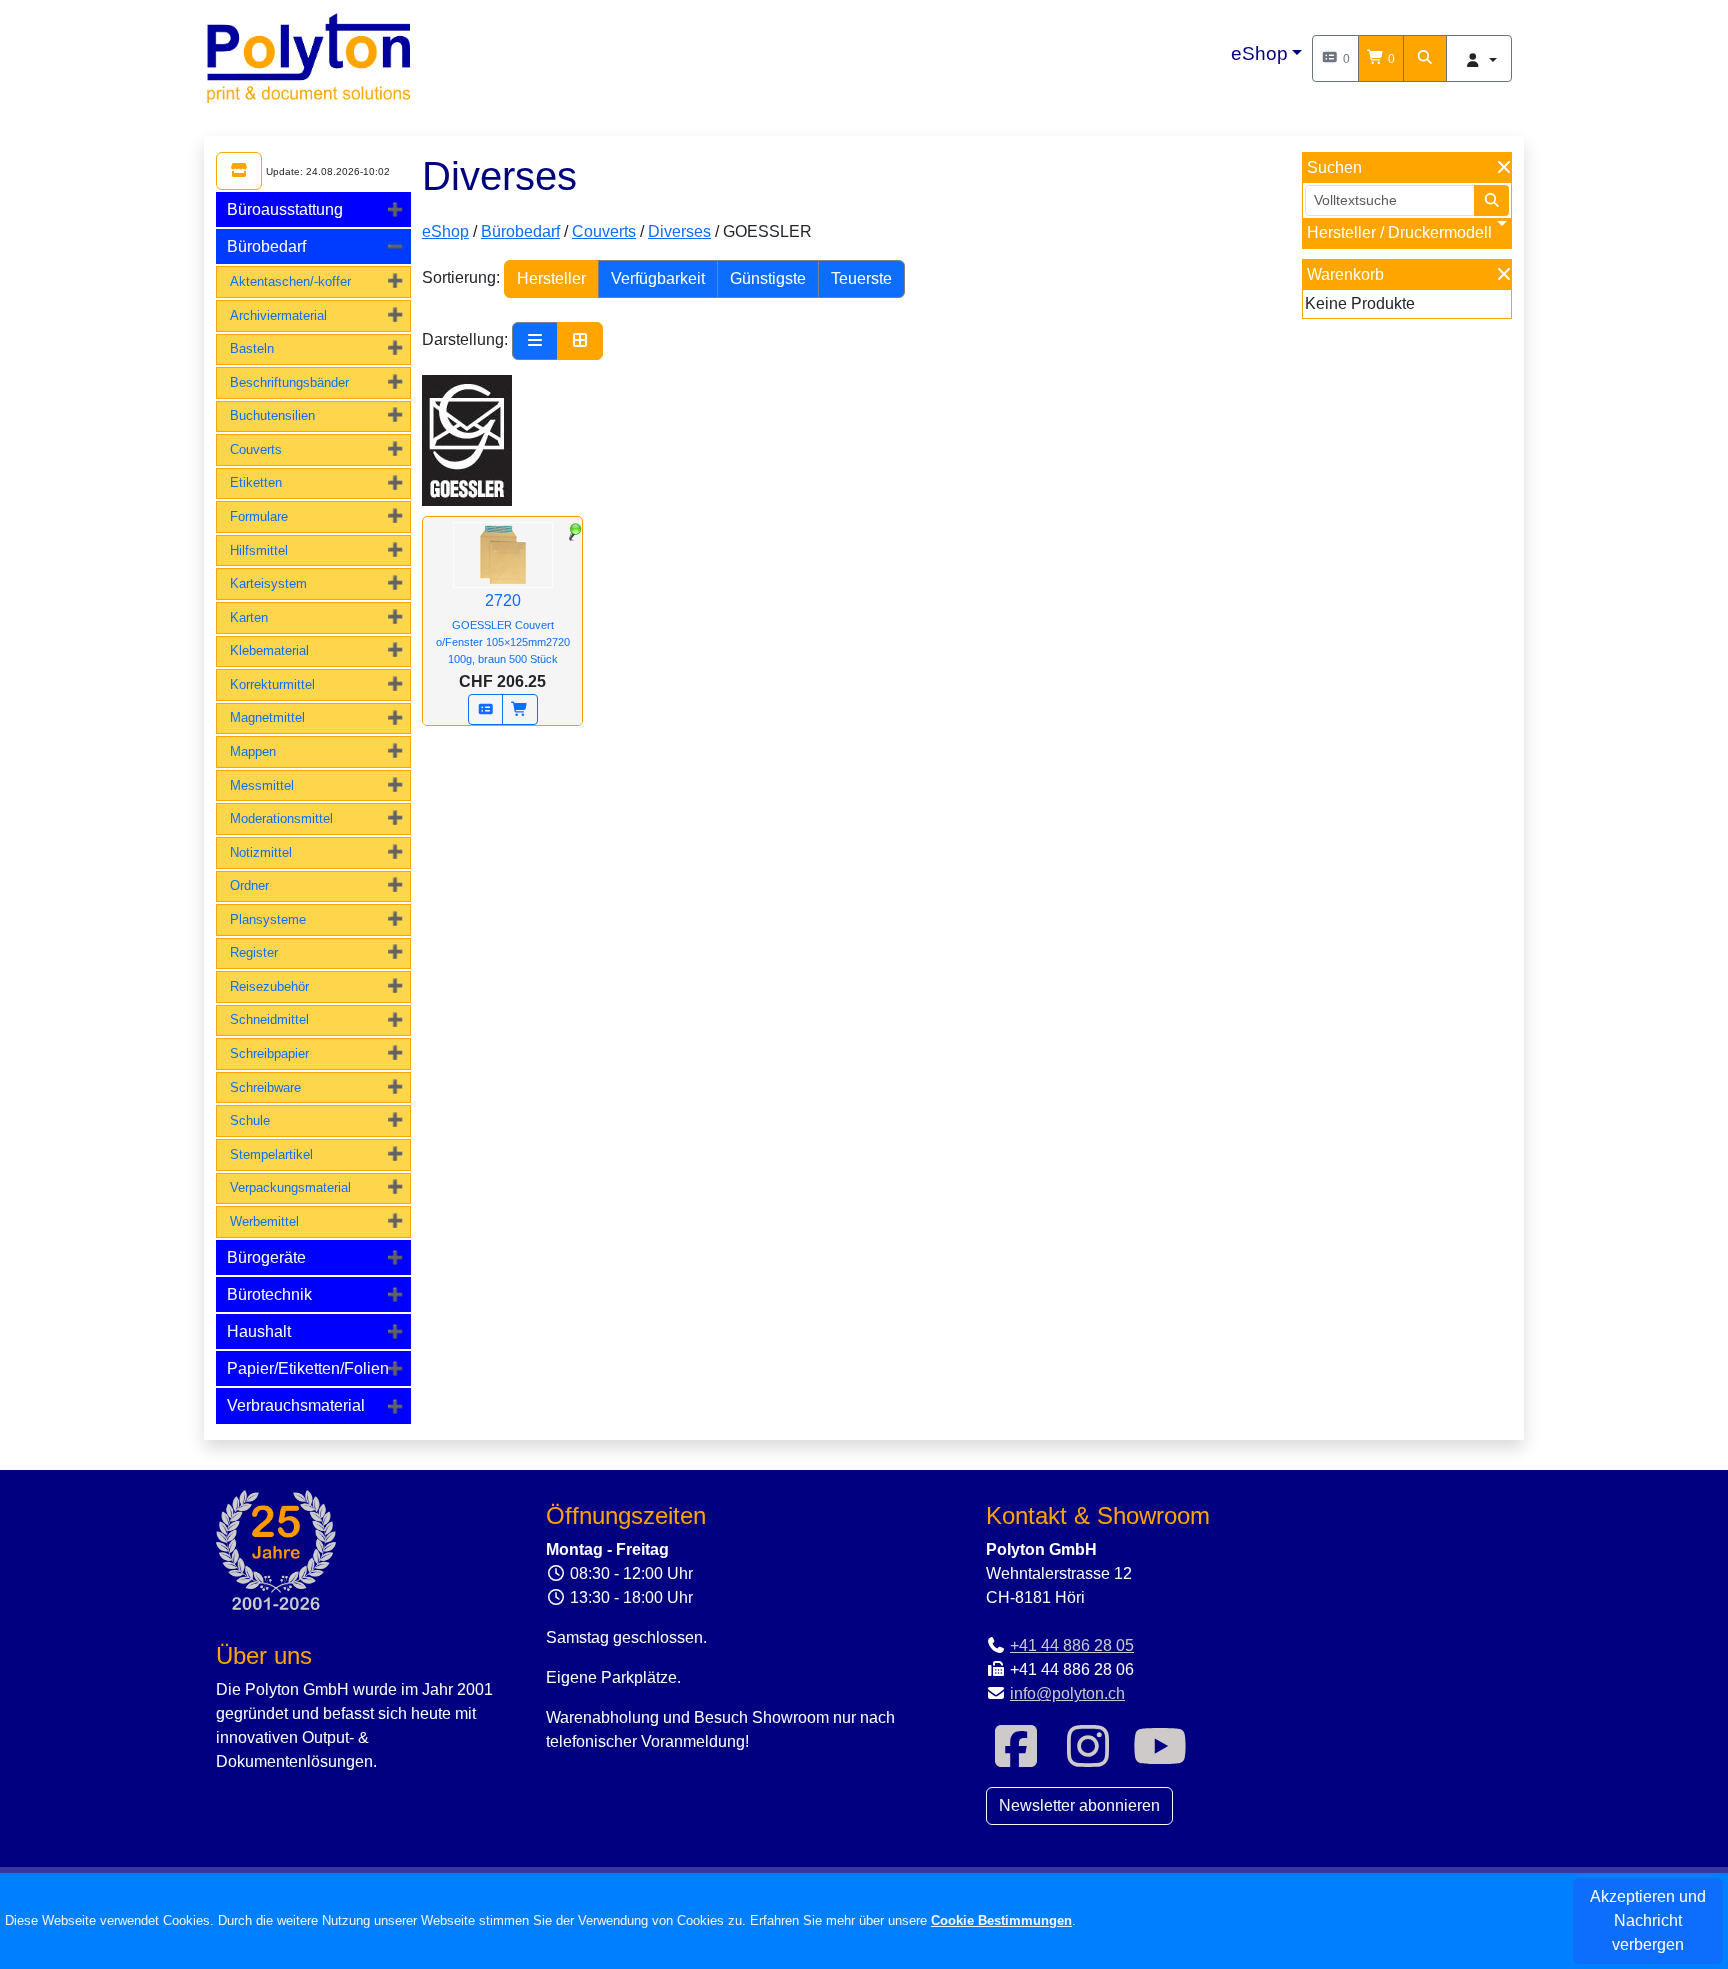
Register (254, 952)
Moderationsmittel (281, 818)
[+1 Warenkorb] (520, 709)
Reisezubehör (269, 986)
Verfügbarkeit (658, 278)
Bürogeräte (266, 1257)
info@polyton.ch (1067, 1693)
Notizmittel (261, 852)
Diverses (679, 231)
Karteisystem (268, 583)
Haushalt (259, 1331)
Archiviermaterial (278, 315)
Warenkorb (1345, 274)
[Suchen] (1425, 58)
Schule (250, 1120)
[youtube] (1160, 1758)
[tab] (313, 209)
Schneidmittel (269, 1019)
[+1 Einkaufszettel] (486, 709)
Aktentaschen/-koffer (290, 281)
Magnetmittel (267, 717)
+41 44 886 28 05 (1072, 1645)
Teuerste (861, 278)
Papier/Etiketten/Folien (308, 1368)
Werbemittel (264, 1221)
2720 (503, 628)
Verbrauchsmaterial (296, 1405)
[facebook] (1016, 1758)
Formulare (259, 516)
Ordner (249, 885)
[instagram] (1088, 1758)
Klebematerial (269, 650)
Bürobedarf (266, 246)
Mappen (253, 751)
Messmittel (262, 785)
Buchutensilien (272, 415)
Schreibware (265, 1087)
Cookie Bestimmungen (1001, 1920)
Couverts (256, 449)
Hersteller (551, 278)
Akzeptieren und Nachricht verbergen (1648, 1920)
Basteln (252, 348)
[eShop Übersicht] (239, 171)
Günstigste (768, 278)
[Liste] (535, 341)
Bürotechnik (269, 1294)
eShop (1259, 53)
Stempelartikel (271, 1154)
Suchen (1334, 167)
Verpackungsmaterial (290, 1187)
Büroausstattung (285, 209)
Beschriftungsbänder (289, 382)
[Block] (580, 341)
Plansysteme (268, 919)
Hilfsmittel (259, 550)
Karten (249, 617)
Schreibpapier (269, 1053)
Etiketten (256, 482)
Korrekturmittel (272, 684)
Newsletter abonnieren (1079, 1805)
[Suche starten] (1492, 200)
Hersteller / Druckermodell (1399, 232)
